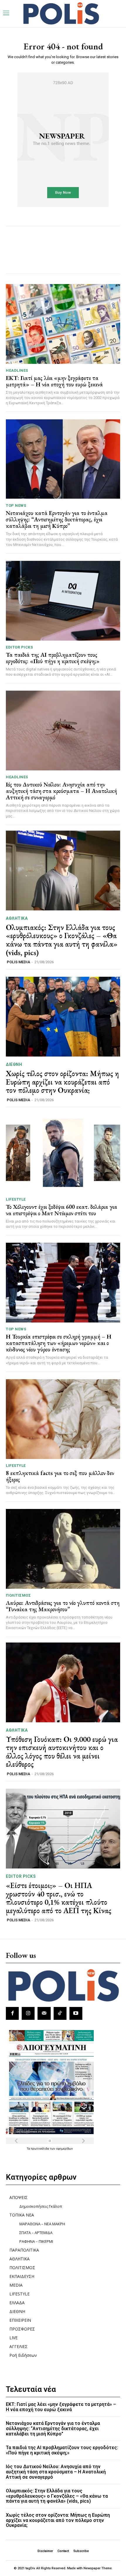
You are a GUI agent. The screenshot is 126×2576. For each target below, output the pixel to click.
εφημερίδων (65, 2148)
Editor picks (19, 647)
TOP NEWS (16, 505)
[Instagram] (28, 2013)
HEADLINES (17, 370)
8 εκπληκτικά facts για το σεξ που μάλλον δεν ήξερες (60, 1476)
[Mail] (44, 2013)
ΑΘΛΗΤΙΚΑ (17, 918)
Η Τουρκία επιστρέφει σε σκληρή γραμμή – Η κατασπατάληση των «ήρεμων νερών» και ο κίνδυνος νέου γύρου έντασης (59, 1343)
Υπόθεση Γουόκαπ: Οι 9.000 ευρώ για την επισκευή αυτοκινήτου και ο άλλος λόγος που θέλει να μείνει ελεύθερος (62, 1752)
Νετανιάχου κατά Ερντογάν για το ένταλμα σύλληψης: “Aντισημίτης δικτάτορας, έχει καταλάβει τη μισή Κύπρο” (57, 519)
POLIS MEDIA (18, 962)
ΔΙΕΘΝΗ (14, 1064)
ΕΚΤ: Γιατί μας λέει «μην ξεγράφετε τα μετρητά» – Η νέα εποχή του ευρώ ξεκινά (54, 381)
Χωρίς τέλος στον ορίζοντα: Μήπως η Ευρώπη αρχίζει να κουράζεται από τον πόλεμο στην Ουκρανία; (62, 1082)
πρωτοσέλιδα (40, 2148)
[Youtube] (76, 2013)
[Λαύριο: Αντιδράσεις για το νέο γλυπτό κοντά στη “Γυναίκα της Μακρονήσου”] (63, 1549)
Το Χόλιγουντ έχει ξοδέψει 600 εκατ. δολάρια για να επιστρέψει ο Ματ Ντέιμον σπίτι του (62, 1210)
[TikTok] (60, 2013)
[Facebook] (12, 2013)
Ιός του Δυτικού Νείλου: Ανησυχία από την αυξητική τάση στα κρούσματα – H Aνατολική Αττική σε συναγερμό (61, 791)
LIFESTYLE (16, 1199)
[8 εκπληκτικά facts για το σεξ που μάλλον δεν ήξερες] (63, 1419)
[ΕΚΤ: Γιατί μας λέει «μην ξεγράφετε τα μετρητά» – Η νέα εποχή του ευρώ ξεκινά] (63, 324)
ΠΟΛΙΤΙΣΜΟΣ (18, 1595)
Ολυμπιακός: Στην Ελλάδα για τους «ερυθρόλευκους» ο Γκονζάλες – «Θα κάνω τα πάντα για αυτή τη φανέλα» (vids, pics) (62, 940)
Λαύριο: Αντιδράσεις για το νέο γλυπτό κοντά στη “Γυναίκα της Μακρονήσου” (63, 1606)
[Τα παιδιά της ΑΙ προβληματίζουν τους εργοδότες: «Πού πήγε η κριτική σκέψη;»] (63, 601)
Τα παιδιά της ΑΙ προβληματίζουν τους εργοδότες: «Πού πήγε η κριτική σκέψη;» (53, 658)
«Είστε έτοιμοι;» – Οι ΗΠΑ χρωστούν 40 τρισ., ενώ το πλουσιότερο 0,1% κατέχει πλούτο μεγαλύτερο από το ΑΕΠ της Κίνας (59, 1898)
